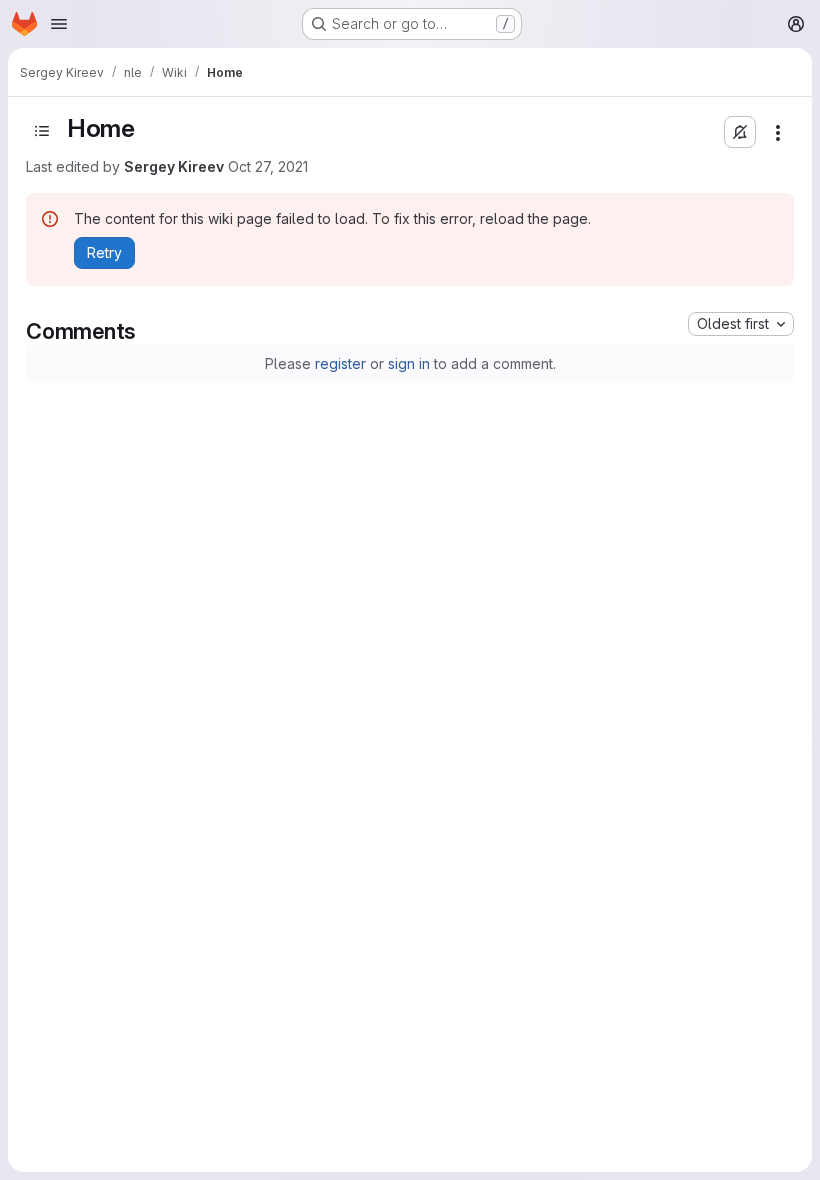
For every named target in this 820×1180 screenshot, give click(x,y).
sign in (409, 363)
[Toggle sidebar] (42, 131)
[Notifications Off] (740, 132)
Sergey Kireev (174, 166)
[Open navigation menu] (59, 24)
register (340, 363)
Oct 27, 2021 (268, 166)
